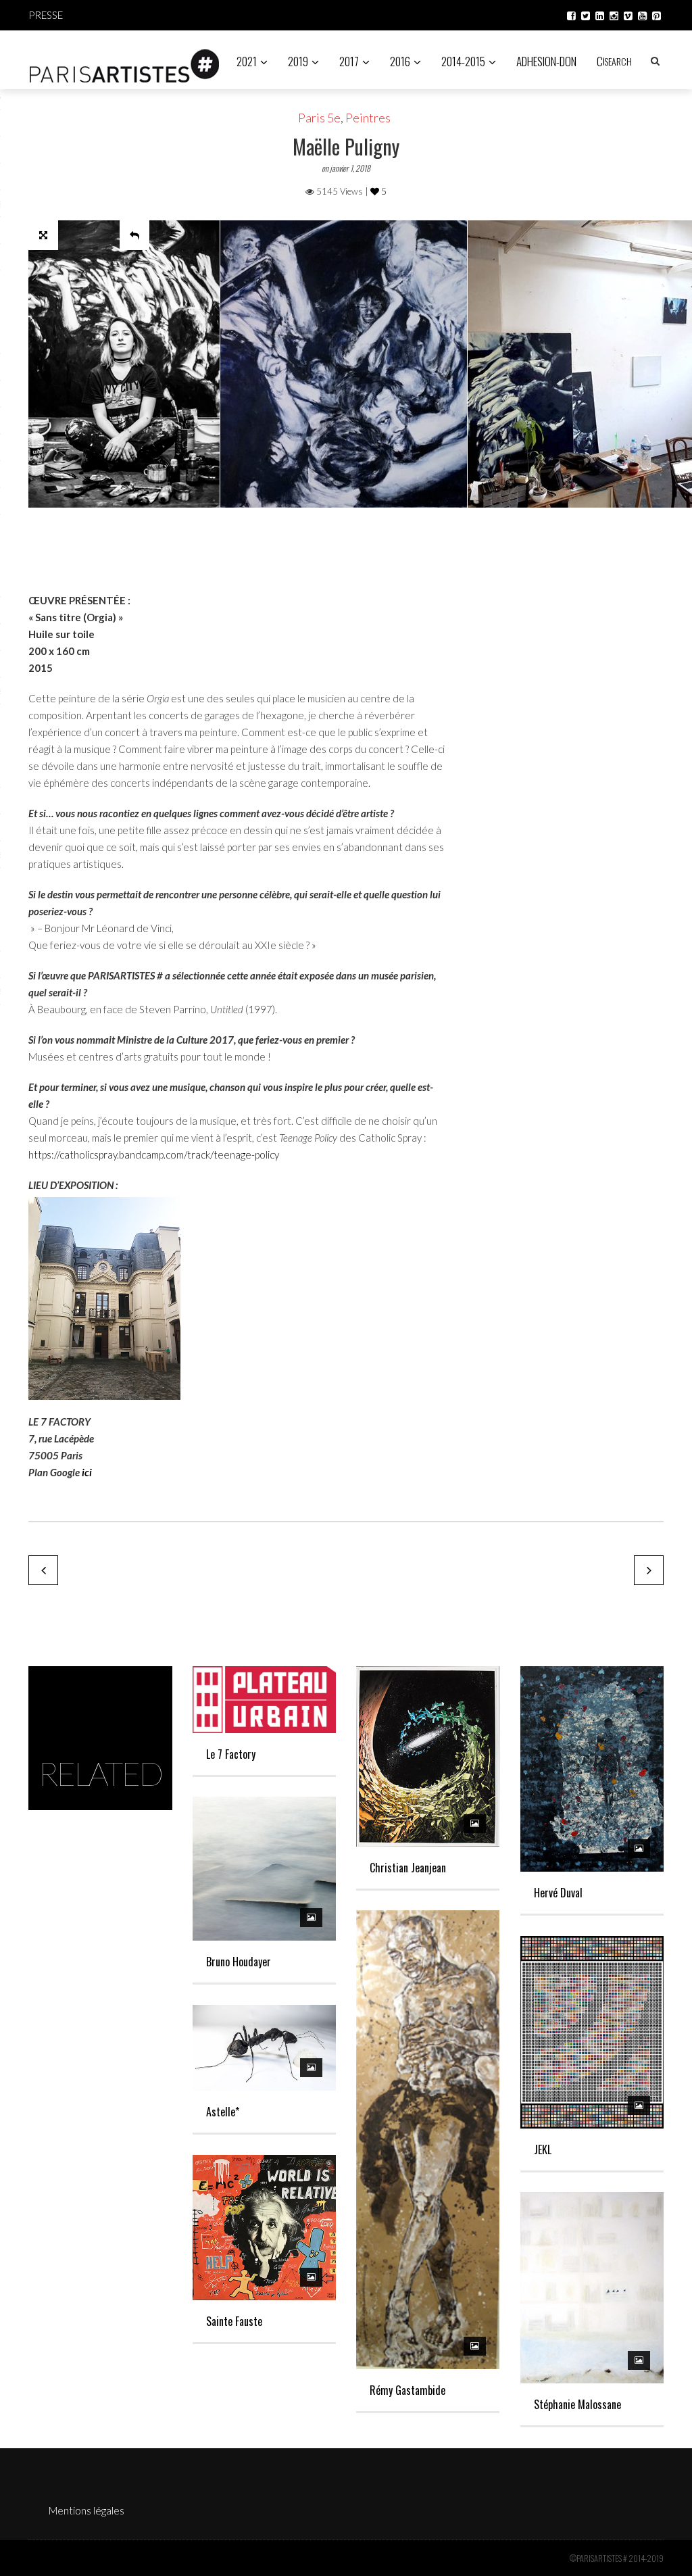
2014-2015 (463, 61)
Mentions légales (86, 2510)
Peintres (368, 118)
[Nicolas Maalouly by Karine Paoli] (43, 1570)
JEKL (543, 2149)
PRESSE (46, 15)
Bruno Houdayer (239, 1962)
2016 (400, 61)
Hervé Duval (558, 1893)
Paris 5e (319, 118)
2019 (298, 61)
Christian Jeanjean (408, 1868)
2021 (247, 61)
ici (87, 1472)
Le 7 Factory (231, 1754)
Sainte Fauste (234, 2321)
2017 (349, 61)
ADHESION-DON (546, 61)
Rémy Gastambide (407, 2390)
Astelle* (223, 2112)
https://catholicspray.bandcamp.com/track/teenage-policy (154, 1155)
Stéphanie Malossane (577, 2404)
